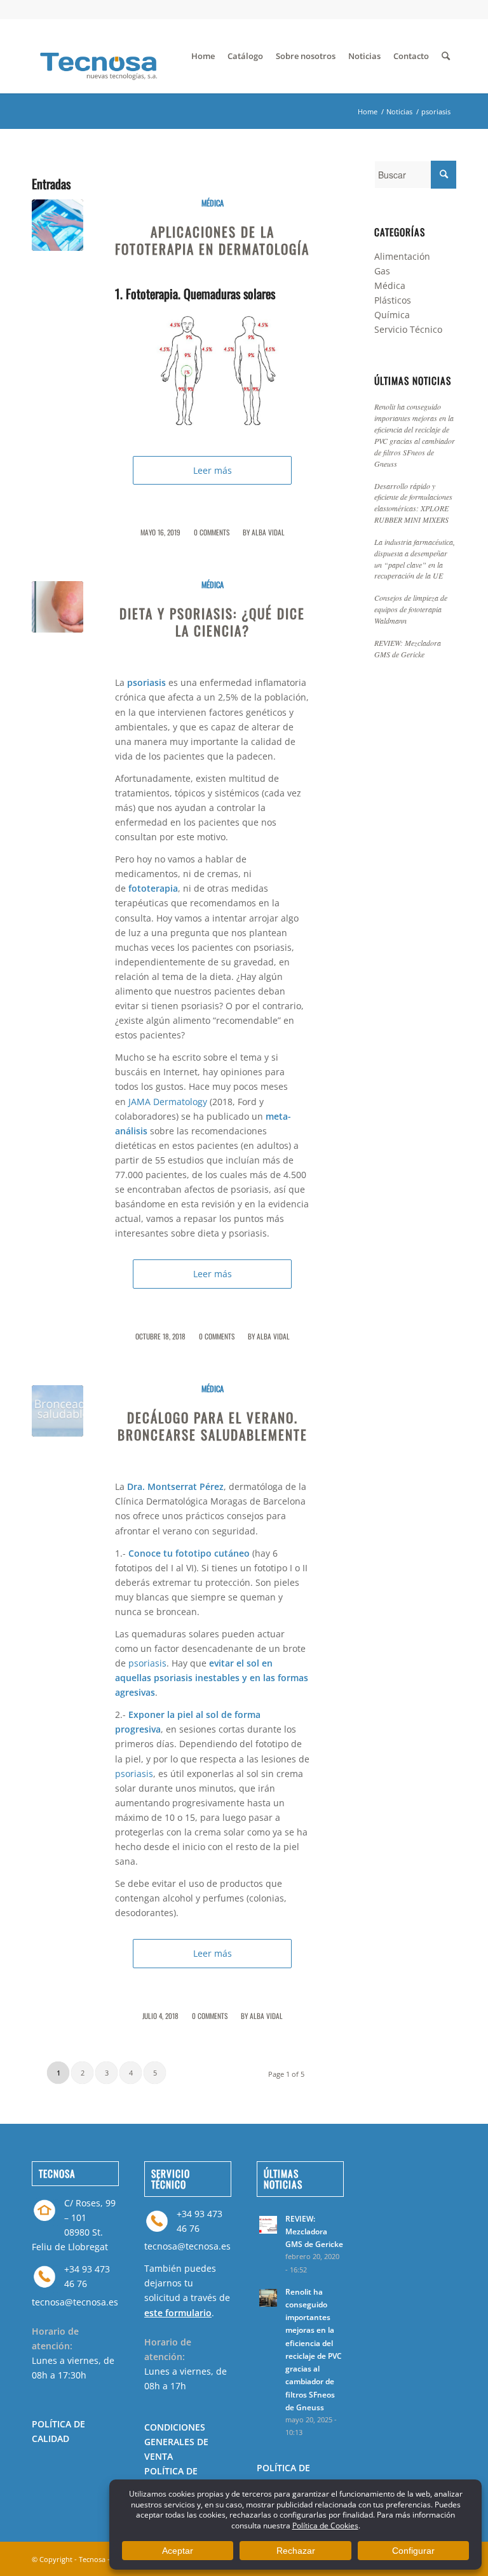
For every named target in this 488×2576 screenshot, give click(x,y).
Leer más (213, 470)
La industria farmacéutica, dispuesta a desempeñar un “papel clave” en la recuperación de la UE (415, 559)
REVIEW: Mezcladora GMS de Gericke (408, 648)
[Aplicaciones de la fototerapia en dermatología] (58, 225)
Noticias (399, 111)
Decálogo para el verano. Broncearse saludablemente (213, 1426)
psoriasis (147, 1663)
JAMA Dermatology (168, 1102)
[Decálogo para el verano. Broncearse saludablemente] (58, 1411)
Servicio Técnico (408, 329)
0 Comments (212, 532)
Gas (382, 271)
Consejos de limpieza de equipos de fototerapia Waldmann (411, 609)
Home (368, 111)
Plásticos (393, 300)
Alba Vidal (268, 532)
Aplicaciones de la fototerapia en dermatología (212, 240)
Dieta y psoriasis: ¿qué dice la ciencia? (212, 622)
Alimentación (402, 256)
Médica (213, 203)
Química (392, 315)
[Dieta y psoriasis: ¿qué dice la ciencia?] (58, 607)
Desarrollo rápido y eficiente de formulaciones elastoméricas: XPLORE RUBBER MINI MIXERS (413, 503)
